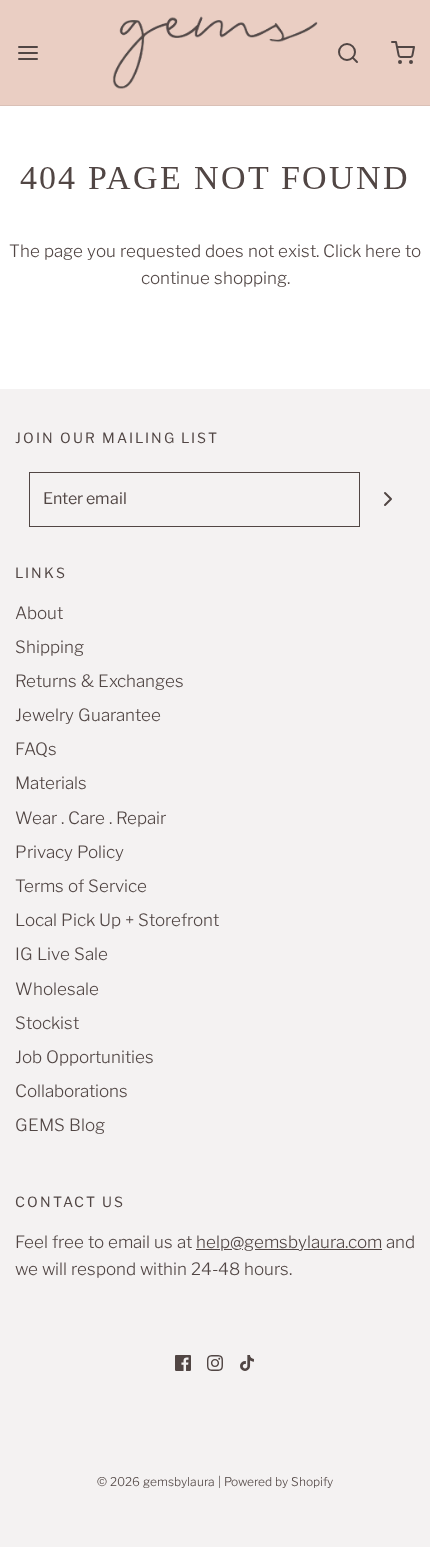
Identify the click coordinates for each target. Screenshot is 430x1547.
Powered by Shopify (278, 1481)
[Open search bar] (347, 52)
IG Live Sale (61, 954)
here (383, 251)
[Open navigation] (27, 52)
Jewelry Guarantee (88, 715)
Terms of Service (81, 886)
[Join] (387, 499)
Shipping (49, 647)
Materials (51, 783)
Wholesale (57, 989)
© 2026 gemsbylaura (156, 1481)
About (39, 613)
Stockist (47, 1023)
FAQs (36, 749)
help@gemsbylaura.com (289, 1242)
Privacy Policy (69, 852)
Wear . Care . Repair (90, 818)
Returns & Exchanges (99, 681)
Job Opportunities (84, 1057)
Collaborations (71, 1091)
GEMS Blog (60, 1125)
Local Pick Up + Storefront (117, 920)
